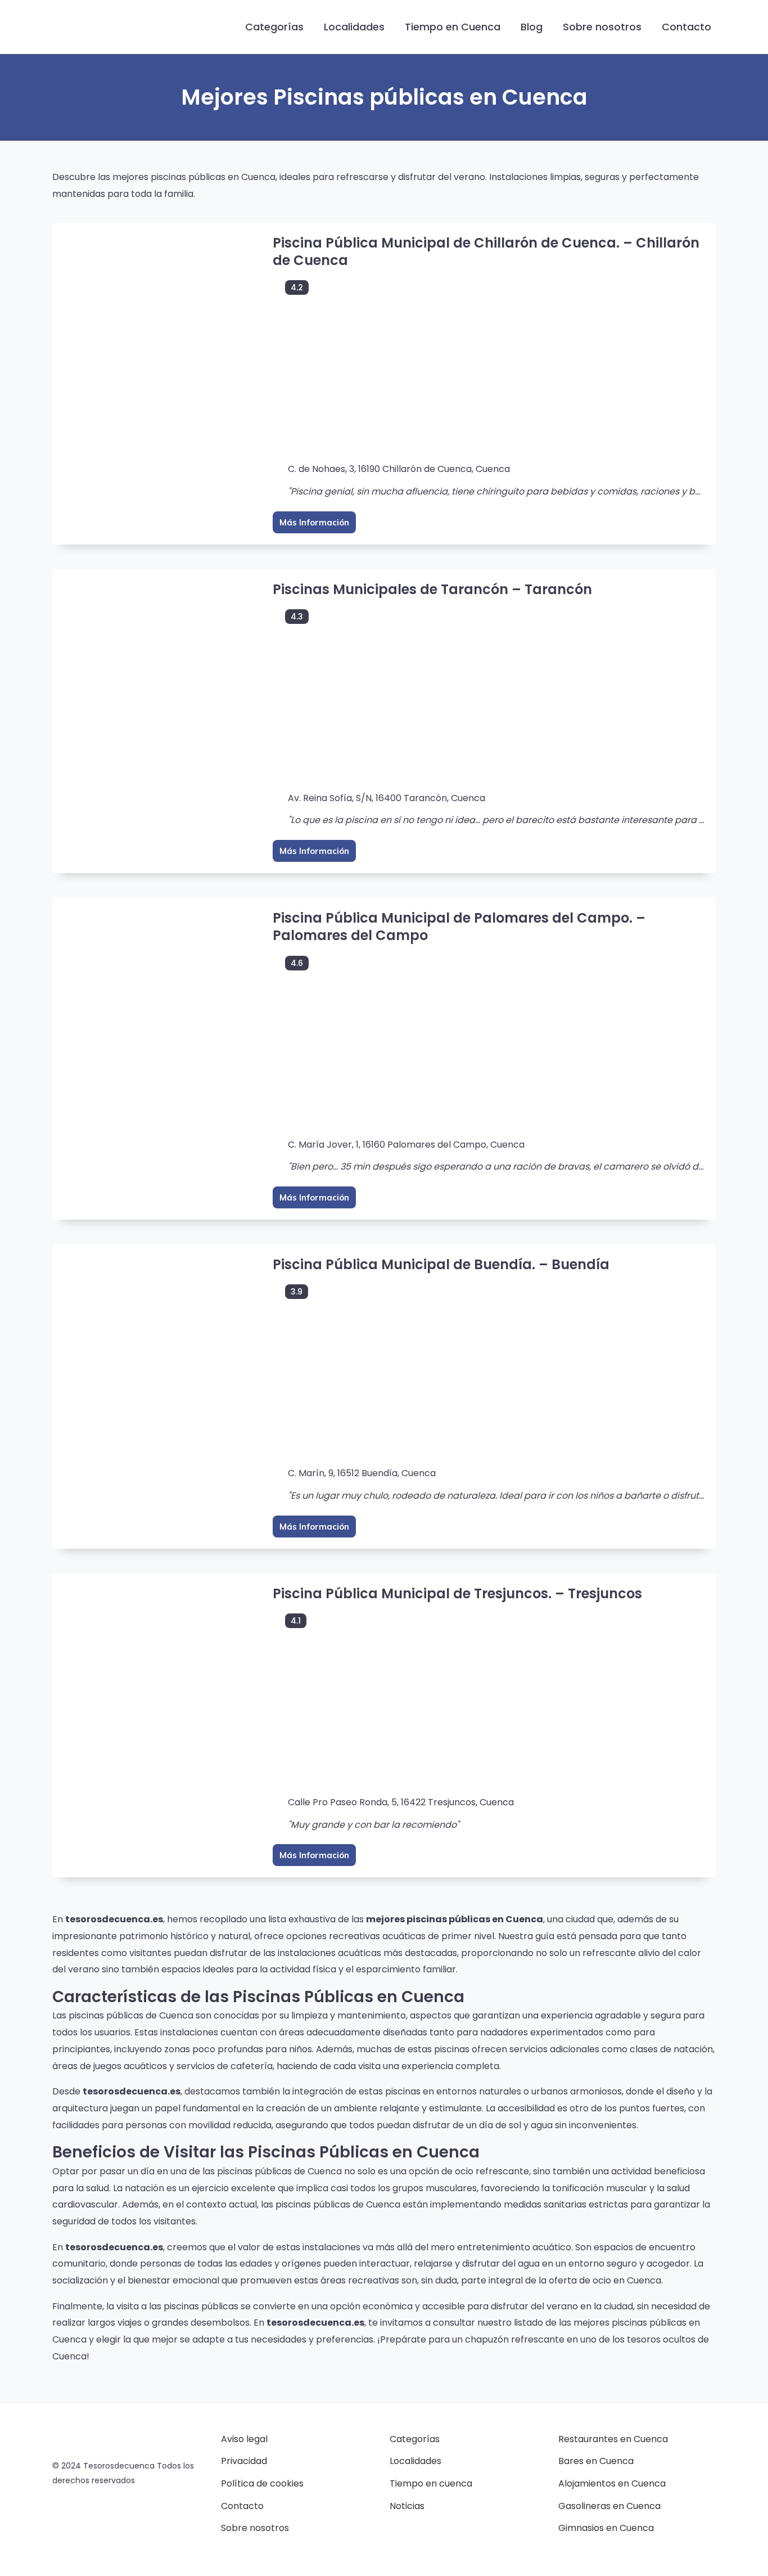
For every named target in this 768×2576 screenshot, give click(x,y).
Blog (532, 27)
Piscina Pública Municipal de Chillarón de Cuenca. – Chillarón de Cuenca (486, 251)
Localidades (354, 27)
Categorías (274, 27)
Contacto (686, 27)
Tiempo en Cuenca (453, 27)
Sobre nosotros (602, 27)
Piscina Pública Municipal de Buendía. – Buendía (441, 1264)
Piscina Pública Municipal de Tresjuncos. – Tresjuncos (457, 1593)
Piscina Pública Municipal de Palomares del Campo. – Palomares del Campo (459, 927)
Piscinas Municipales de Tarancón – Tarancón (432, 589)
